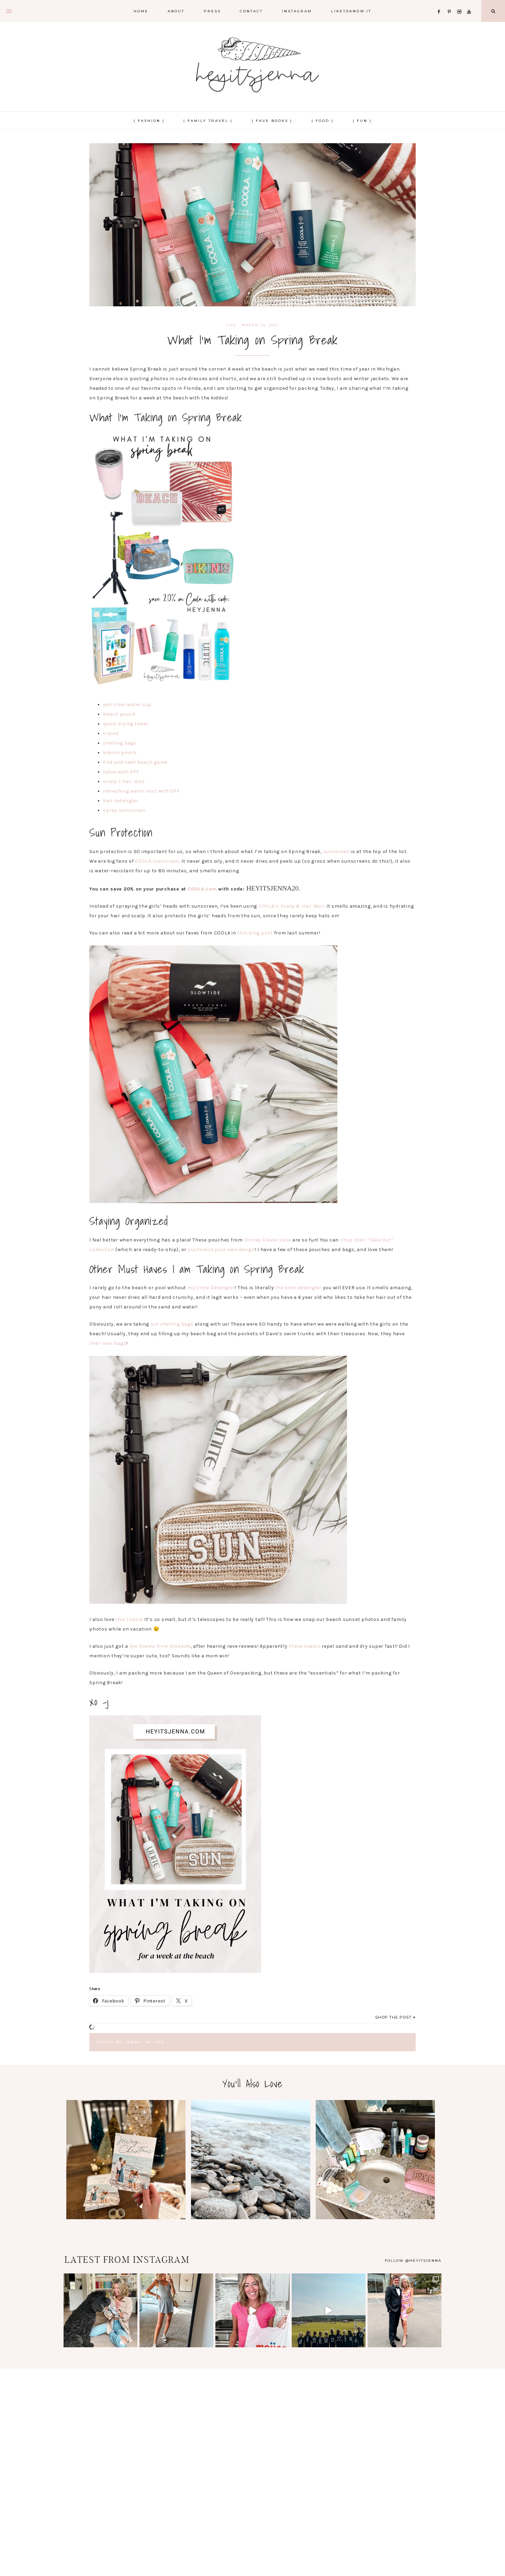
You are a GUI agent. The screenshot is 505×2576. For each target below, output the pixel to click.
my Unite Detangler (211, 1288)
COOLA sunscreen (157, 861)
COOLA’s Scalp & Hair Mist (291, 906)
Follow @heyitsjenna (413, 2261)
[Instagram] (461, 3)
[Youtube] (470, 3)
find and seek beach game (135, 762)
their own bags (108, 1343)
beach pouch (119, 714)
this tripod (129, 1619)
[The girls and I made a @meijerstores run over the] (252, 2310)
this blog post (255, 933)
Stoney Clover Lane (268, 1240)
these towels (304, 1646)
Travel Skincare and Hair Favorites (375, 2159)
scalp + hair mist (124, 781)
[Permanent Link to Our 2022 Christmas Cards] (126, 2218)
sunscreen (336, 852)
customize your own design (221, 1250)
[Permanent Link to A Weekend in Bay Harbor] (251, 2218)
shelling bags (120, 743)
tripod (111, 733)
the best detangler (298, 1288)
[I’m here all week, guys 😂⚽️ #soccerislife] (329, 2310)
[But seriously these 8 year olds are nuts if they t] (176, 2310)
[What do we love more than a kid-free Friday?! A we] (405, 2310)
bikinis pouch (120, 753)
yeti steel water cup (127, 705)
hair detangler (121, 801)
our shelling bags (171, 1324)
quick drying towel (126, 724)
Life (232, 325)
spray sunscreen (124, 810)
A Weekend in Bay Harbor (250, 2159)
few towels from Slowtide (160, 1646)
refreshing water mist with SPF (141, 791)
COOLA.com (202, 889)
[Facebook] (441, 3)
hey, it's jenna (252, 65)
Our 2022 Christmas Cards (126, 2159)
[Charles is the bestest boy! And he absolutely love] (100, 2310)
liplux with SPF (121, 772)
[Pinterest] (451, 3)
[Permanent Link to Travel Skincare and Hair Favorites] (375, 2218)
